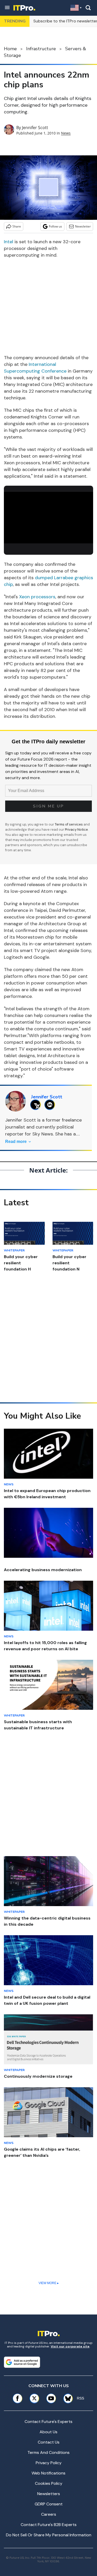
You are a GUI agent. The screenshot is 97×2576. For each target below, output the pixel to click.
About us (48, 2432)
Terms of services (69, 824)
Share (17, 226)
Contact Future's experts (48, 2422)
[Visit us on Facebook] (17, 2398)
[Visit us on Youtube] (51, 2398)
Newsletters (49, 2494)
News (66, 133)
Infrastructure (41, 49)
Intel (9, 242)
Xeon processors (37, 597)
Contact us (49, 2442)
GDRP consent (49, 2504)
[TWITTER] (37, 1105)
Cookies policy (49, 2483)
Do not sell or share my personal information (49, 2535)
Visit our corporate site (70, 2346)
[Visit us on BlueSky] (66, 2398)
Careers (49, 2514)
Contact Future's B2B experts (49, 2525)
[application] (48, 517)
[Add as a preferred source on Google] (22, 2362)
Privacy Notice (76, 830)
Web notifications (48, 2473)
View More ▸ (49, 2283)
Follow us (55, 226)
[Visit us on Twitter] (34, 2398)
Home (10, 49)
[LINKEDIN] (51, 1105)
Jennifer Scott (35, 128)
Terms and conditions (48, 2452)
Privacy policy (49, 2463)
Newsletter (83, 226)
